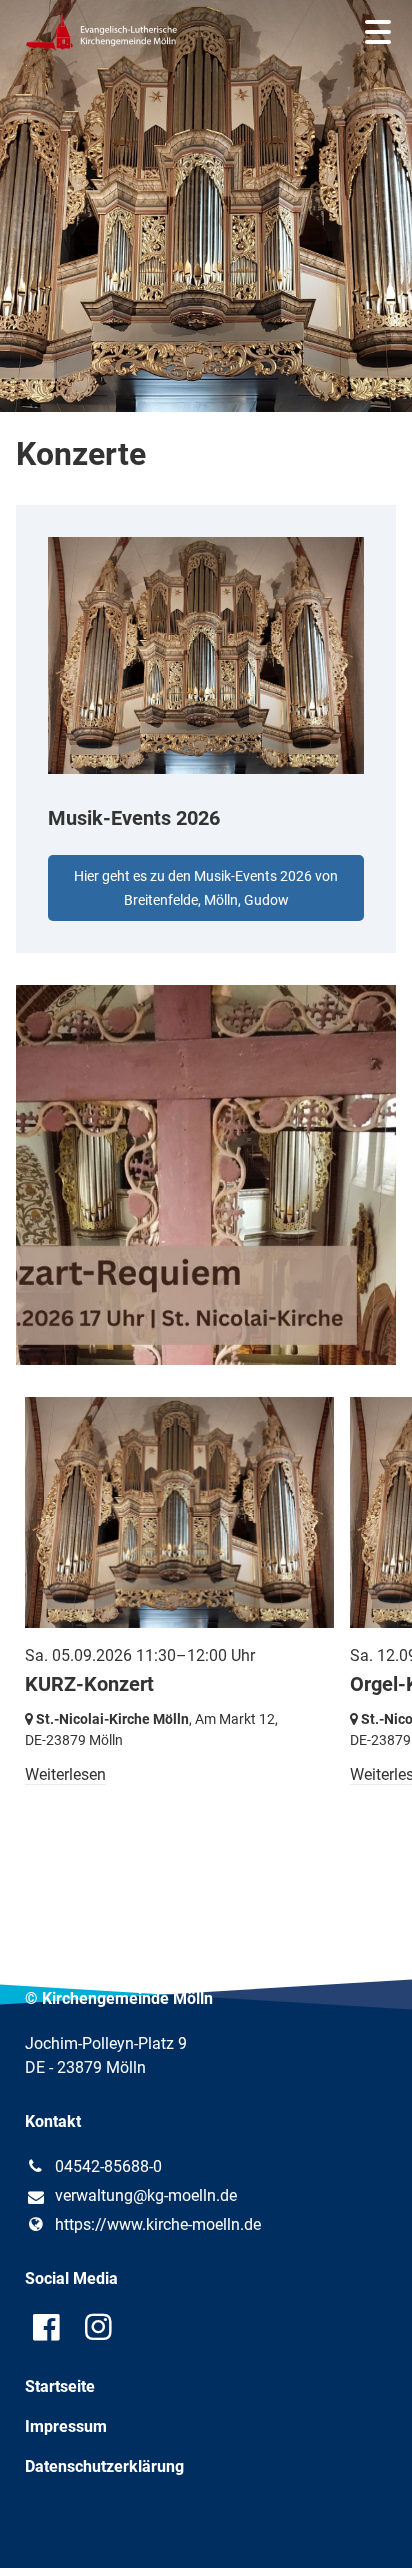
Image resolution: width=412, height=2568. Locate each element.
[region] (206, 729)
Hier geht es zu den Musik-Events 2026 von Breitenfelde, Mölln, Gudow (206, 888)
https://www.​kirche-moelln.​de (158, 2224)
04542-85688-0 (108, 2166)
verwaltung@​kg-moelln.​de (146, 2195)
